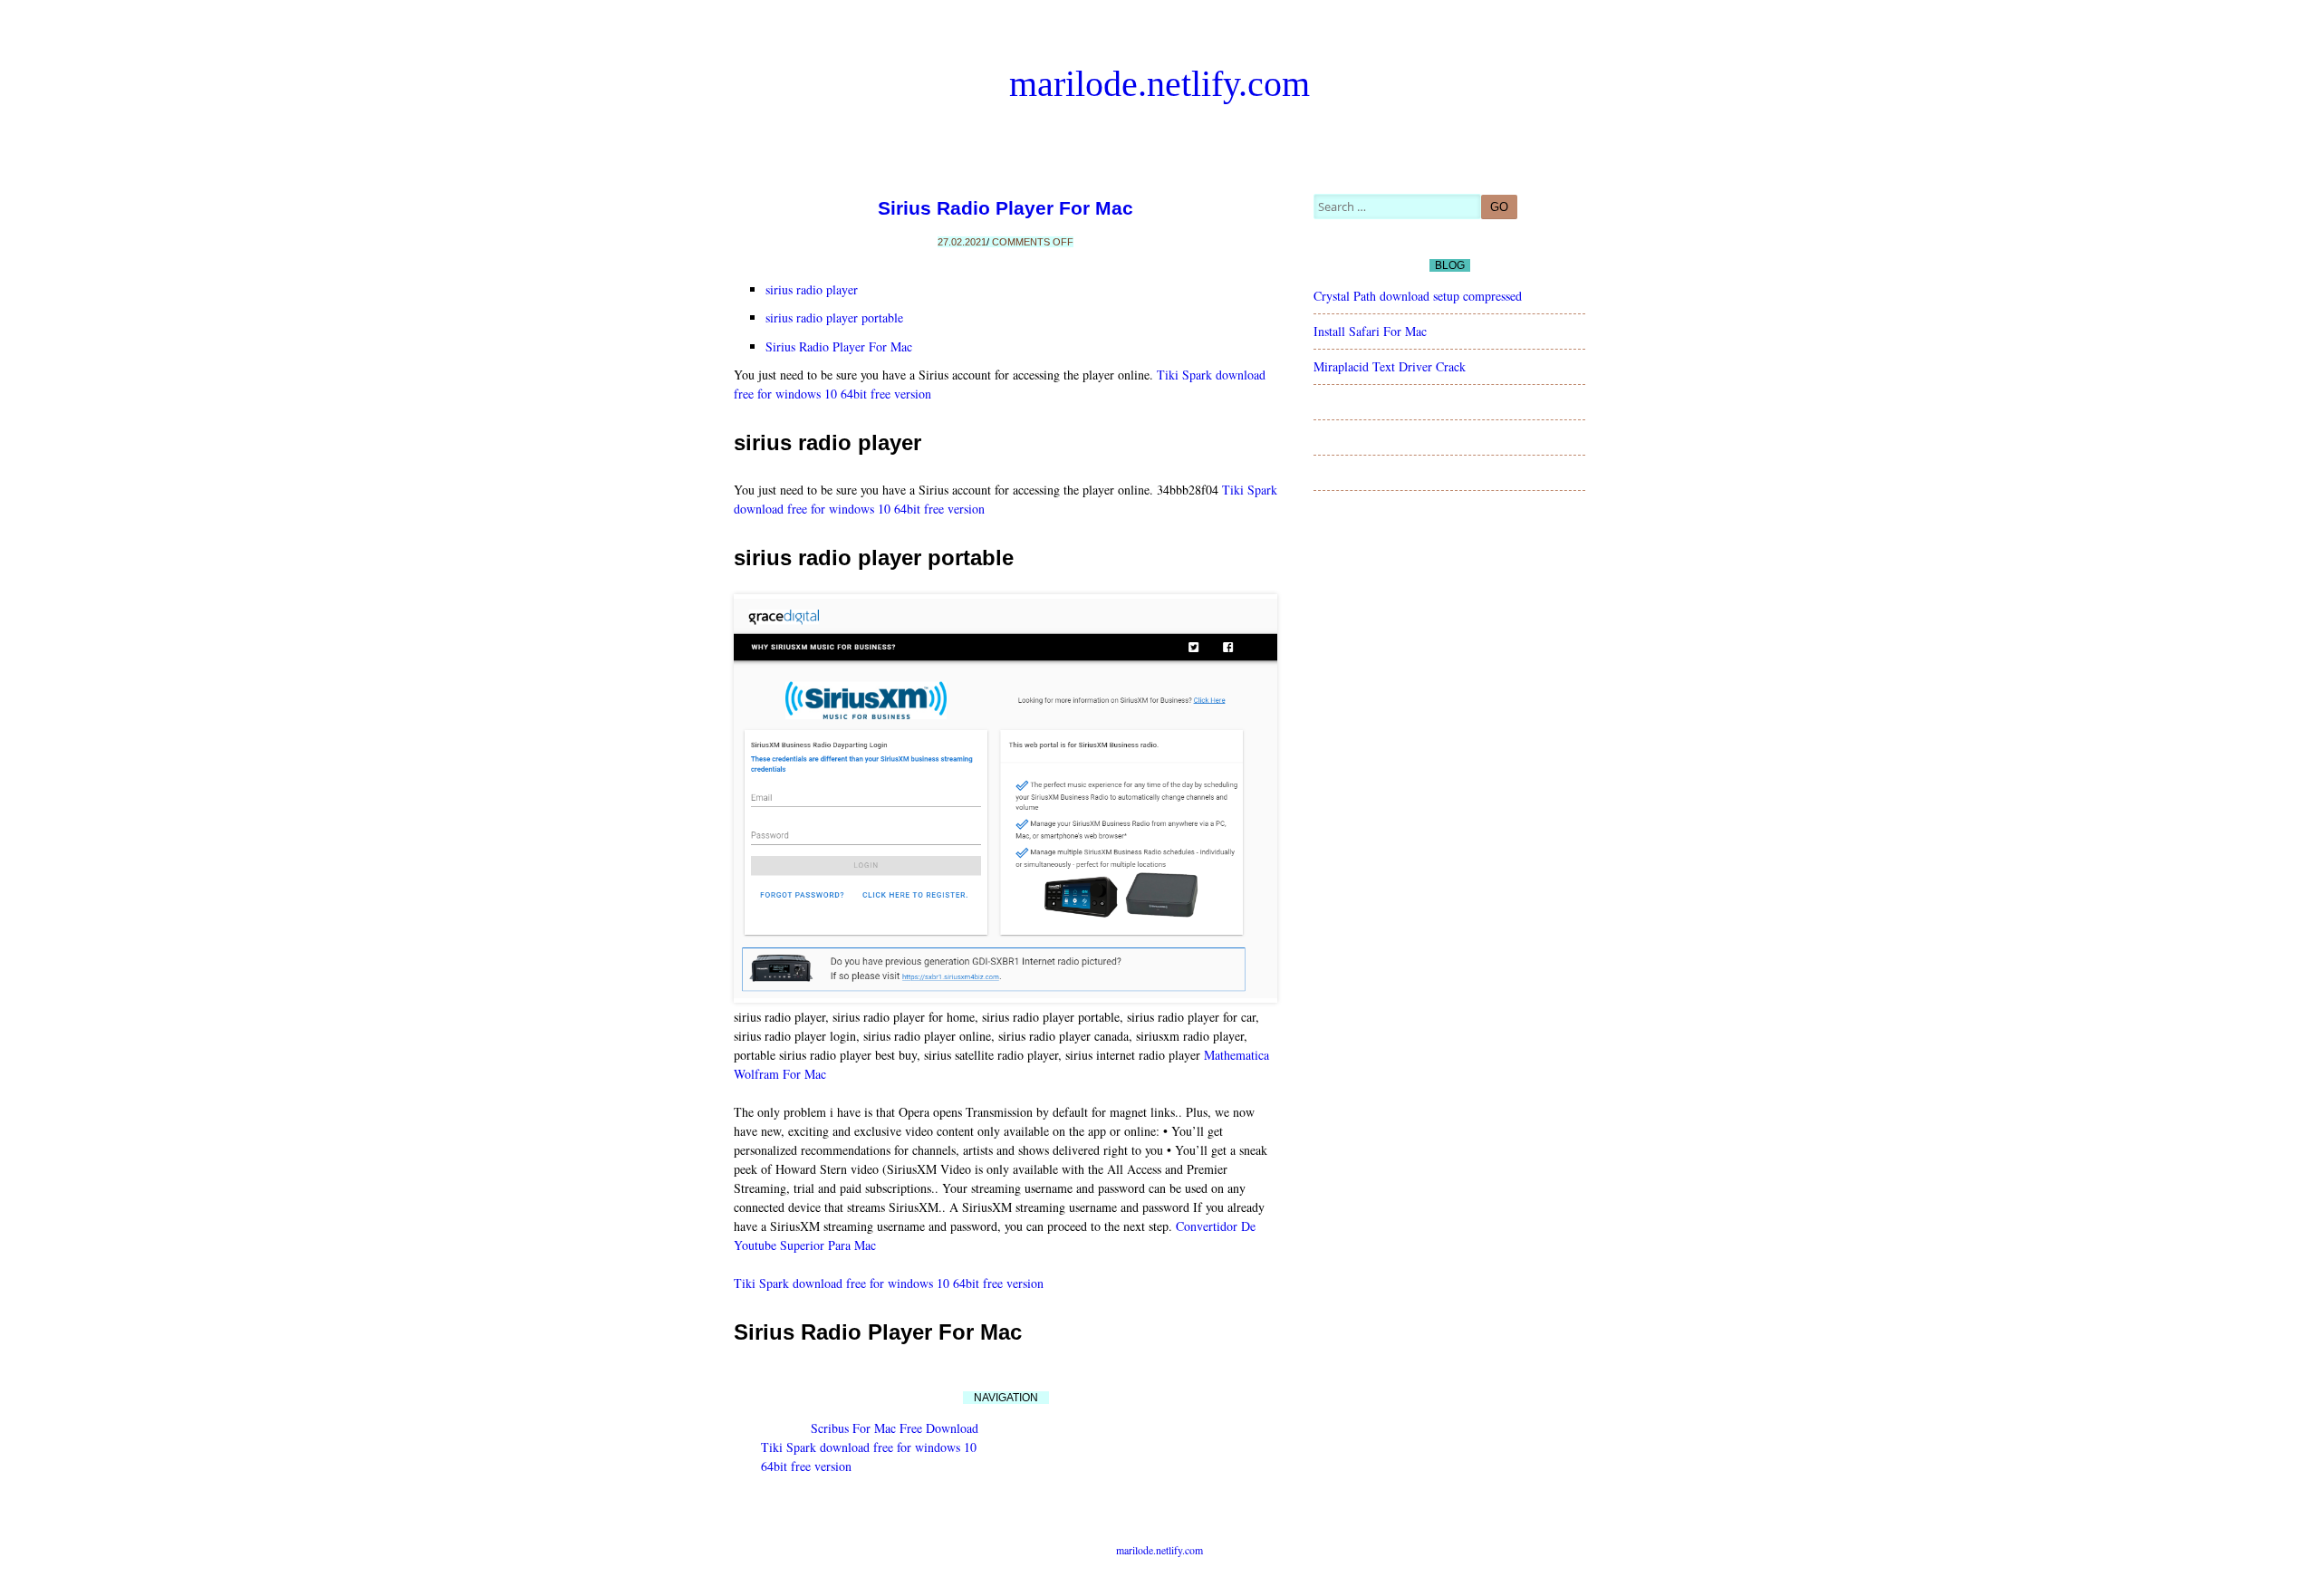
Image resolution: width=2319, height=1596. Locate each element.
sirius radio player (812, 289)
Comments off (1033, 242)
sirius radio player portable (834, 317)
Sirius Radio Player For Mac (1006, 208)
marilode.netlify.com (1159, 84)
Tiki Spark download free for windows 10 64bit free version (889, 1283)
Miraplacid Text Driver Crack (1390, 366)
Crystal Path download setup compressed (1418, 296)
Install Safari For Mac (1370, 331)
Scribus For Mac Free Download (895, 1428)
